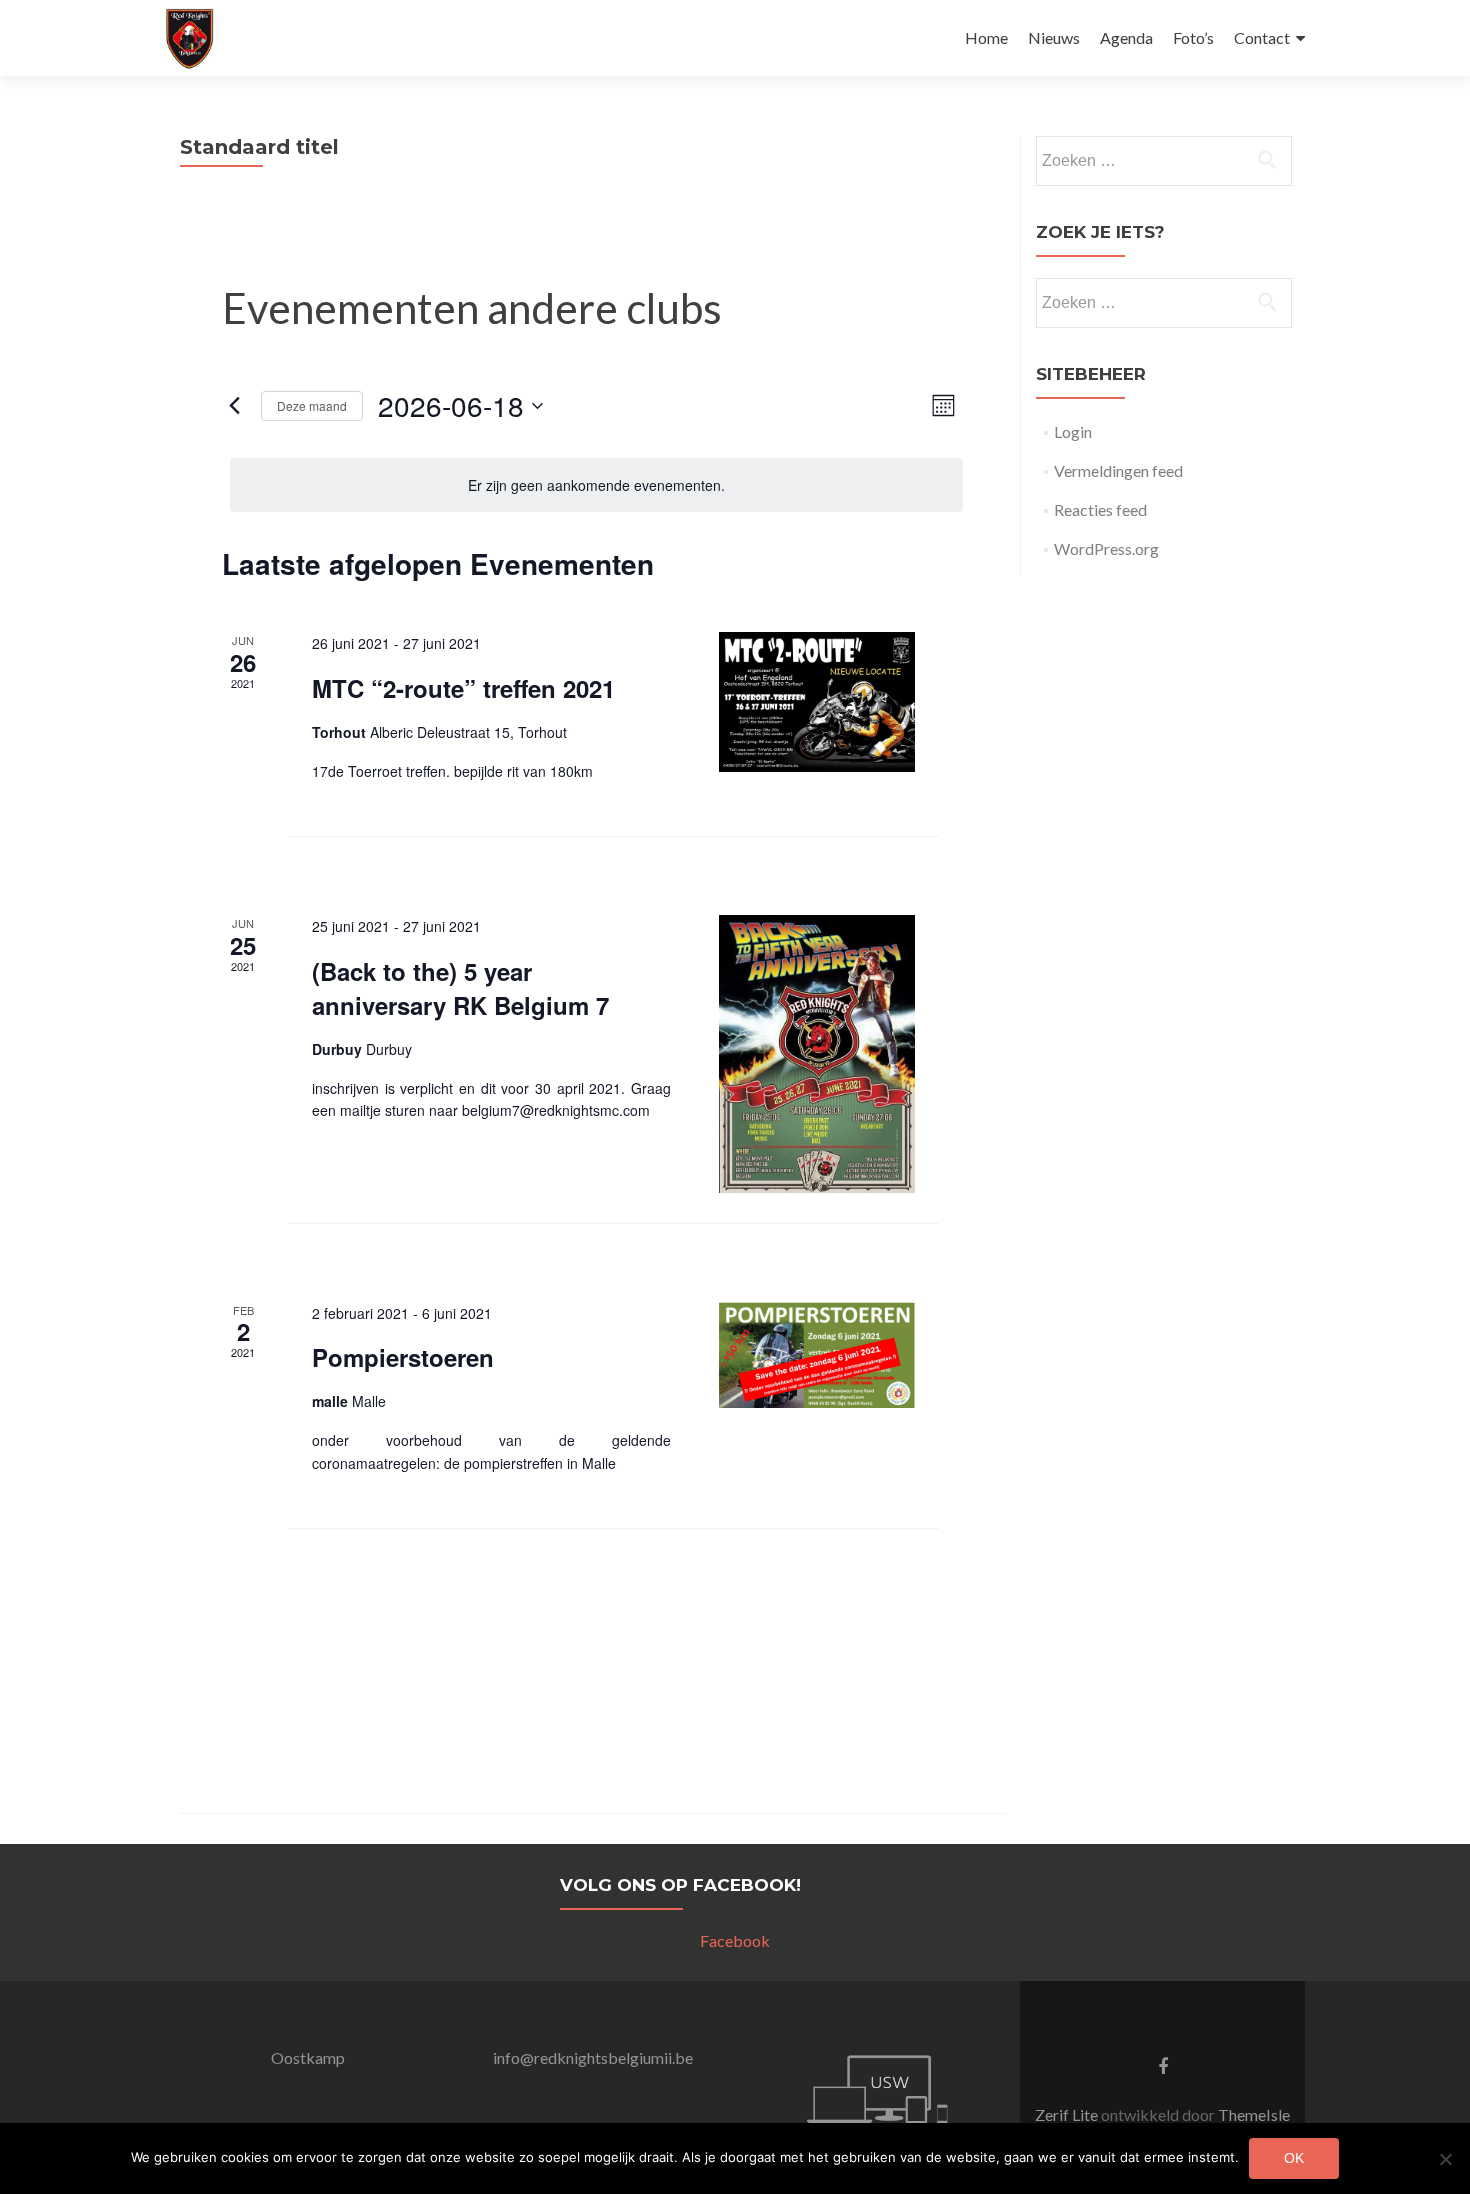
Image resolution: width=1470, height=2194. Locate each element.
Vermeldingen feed (1118, 470)
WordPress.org (1106, 548)
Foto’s (1193, 37)
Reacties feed (1100, 509)
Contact (1262, 37)
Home (986, 37)
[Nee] (1445, 2159)
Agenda (1126, 37)
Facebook (735, 1940)
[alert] (596, 485)
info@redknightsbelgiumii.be (593, 2057)
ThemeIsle (1254, 2114)
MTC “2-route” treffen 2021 (463, 688)
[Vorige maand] (234, 406)
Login (1073, 431)
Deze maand (312, 405)
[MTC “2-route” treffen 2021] (817, 702)
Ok (1294, 2158)
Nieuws (1054, 37)
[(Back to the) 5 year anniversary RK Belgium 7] (817, 1053)
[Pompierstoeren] (817, 1355)
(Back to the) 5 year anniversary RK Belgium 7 (460, 988)
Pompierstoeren (403, 1357)
